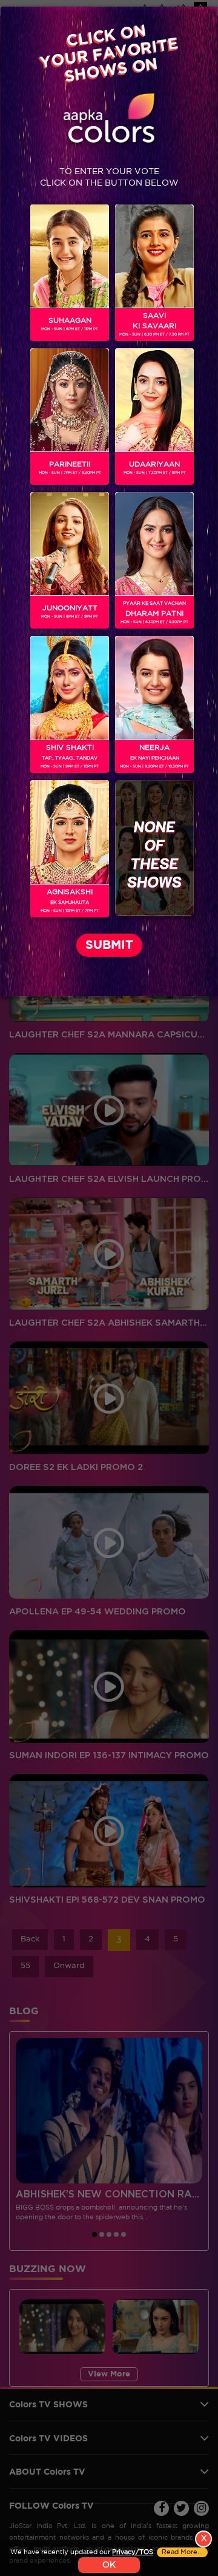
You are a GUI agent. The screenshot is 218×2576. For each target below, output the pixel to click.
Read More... (182, 2552)
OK (109, 2565)
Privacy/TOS (133, 2552)
